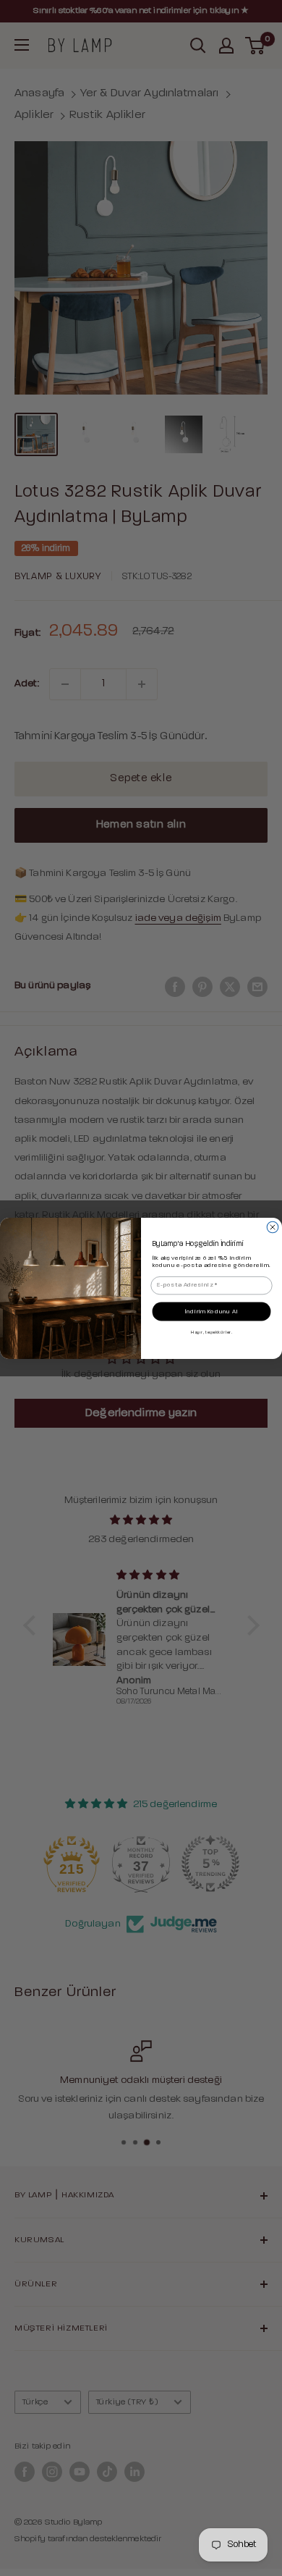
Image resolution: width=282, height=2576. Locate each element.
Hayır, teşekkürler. (211, 1331)
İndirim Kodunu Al (211, 1311)
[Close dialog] (273, 1227)
